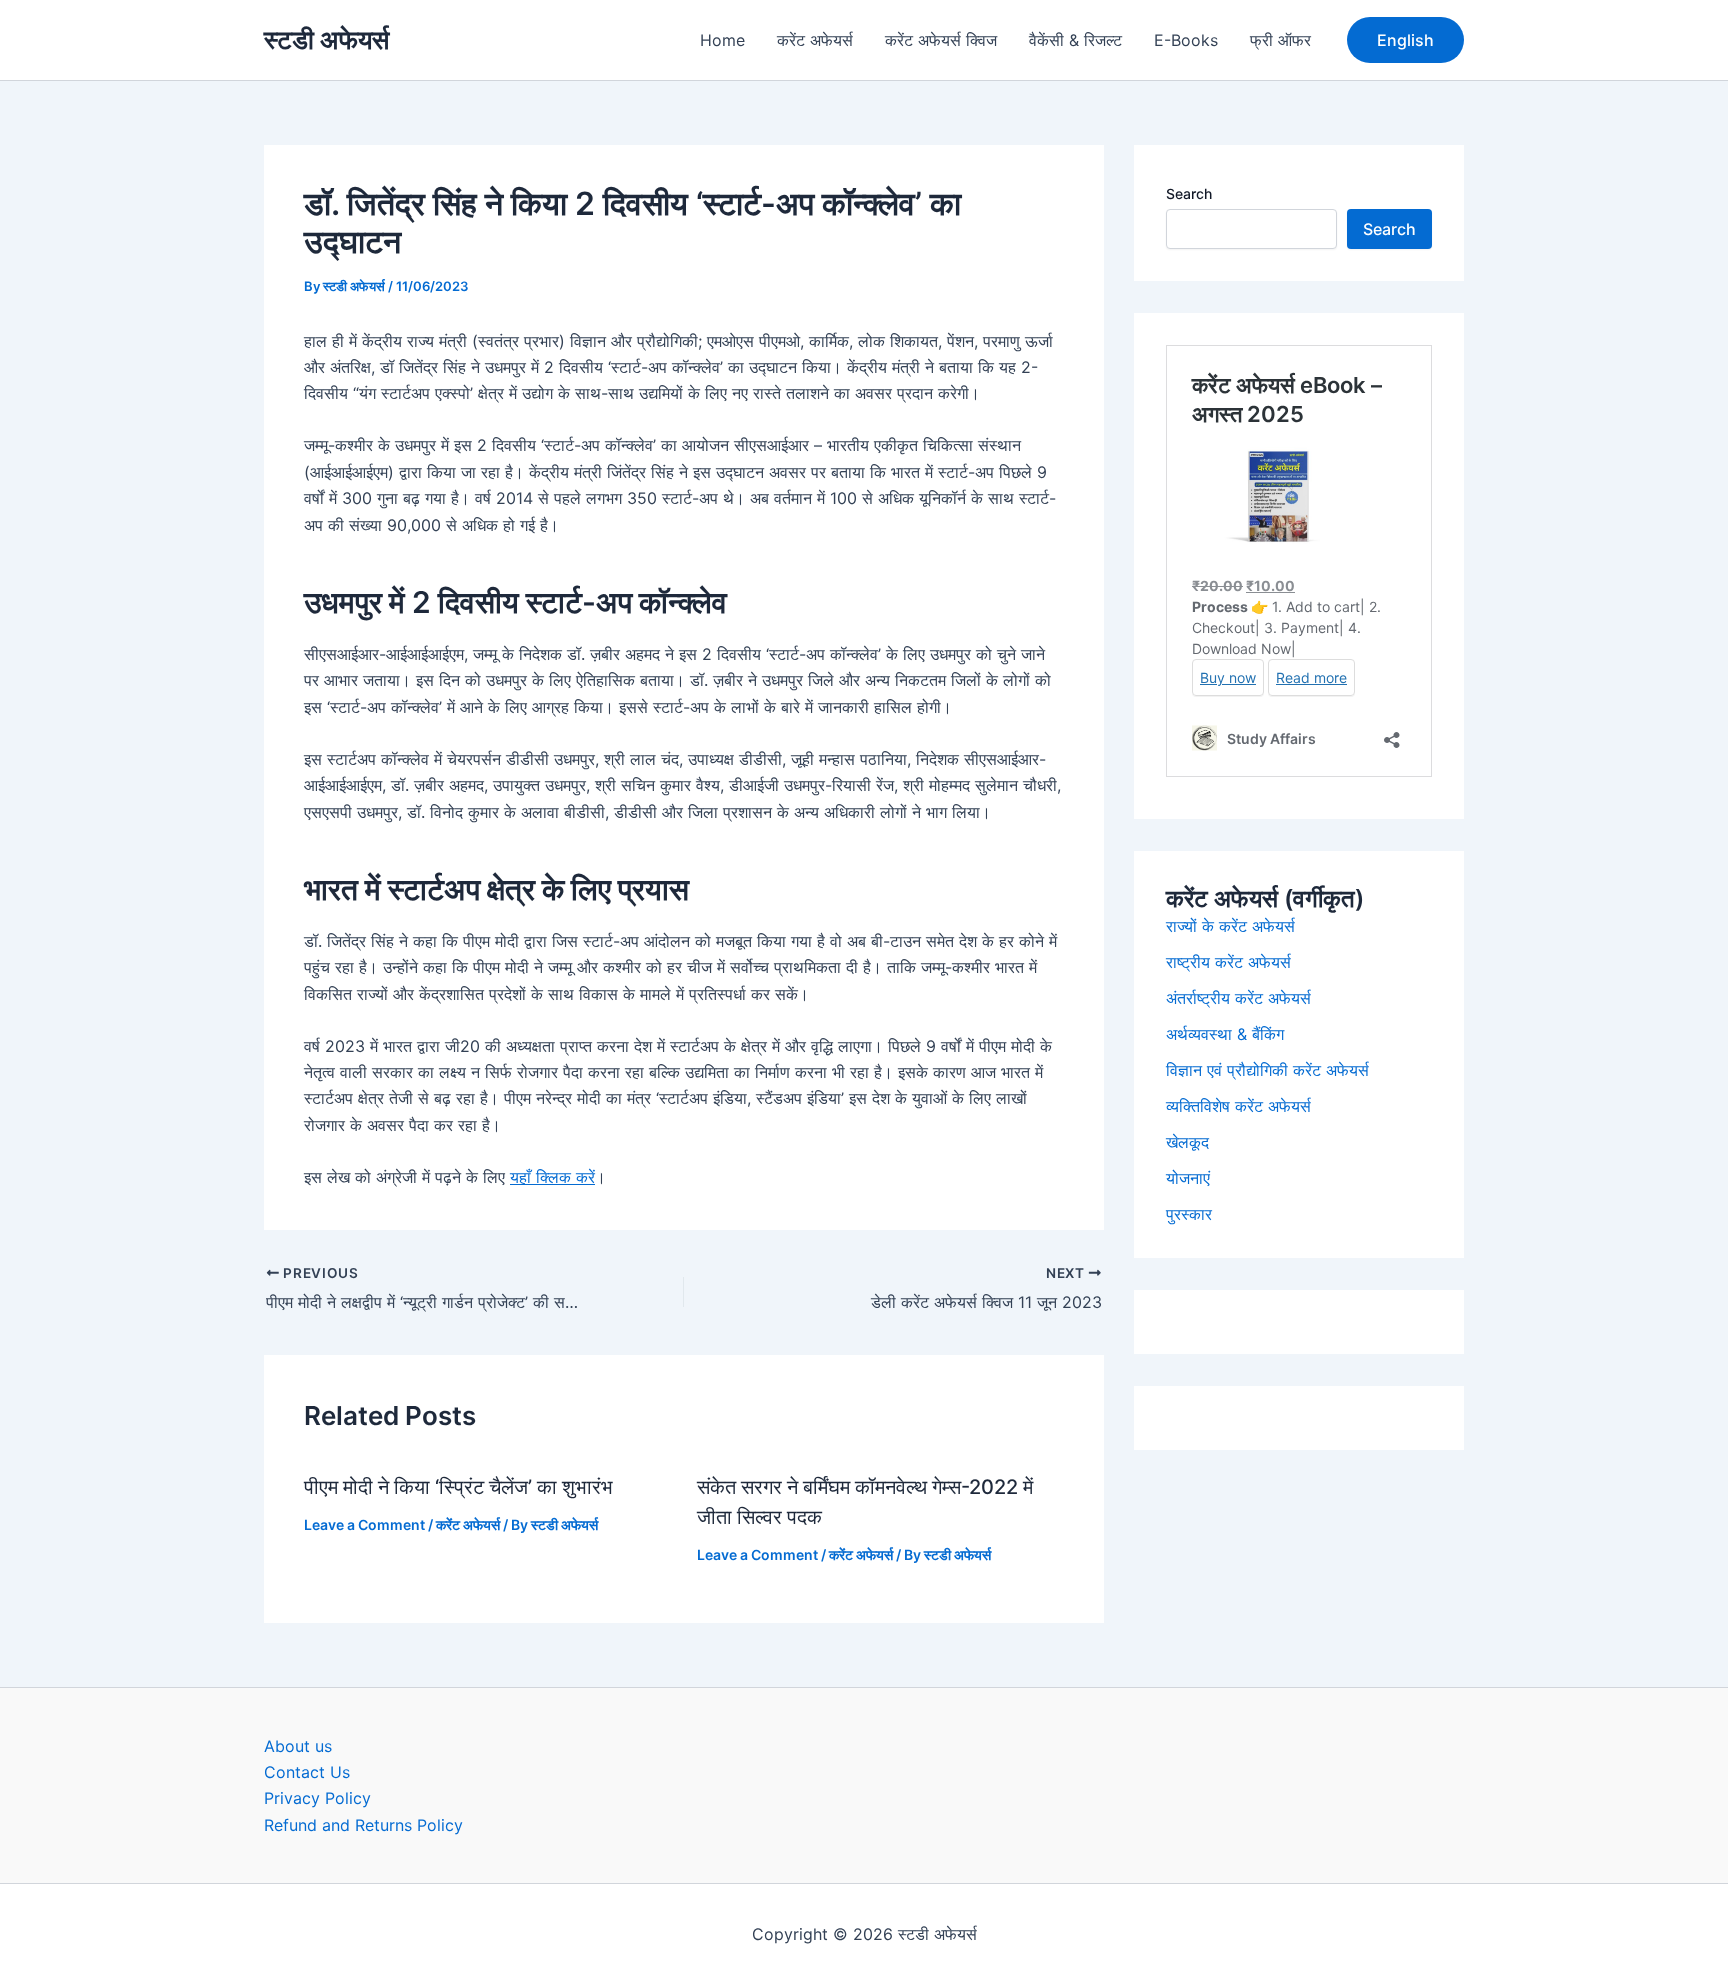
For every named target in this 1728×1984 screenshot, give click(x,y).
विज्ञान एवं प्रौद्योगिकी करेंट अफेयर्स (1267, 1070)
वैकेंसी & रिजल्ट (1075, 40)
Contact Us (307, 1772)
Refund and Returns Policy (363, 1825)
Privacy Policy (317, 1798)
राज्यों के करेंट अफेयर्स (1230, 926)
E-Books (1186, 40)
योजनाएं (1188, 1178)
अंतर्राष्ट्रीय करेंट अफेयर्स (1238, 998)
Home (722, 40)
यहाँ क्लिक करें (552, 1177)
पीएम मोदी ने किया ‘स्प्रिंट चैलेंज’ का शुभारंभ (458, 1487)
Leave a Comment (364, 1524)
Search (1189, 193)
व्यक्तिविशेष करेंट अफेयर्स (1238, 1106)
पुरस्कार (1189, 1214)
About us (298, 1746)
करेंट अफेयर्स (815, 40)
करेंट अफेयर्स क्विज (941, 40)
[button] (1405, 40)
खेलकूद (1187, 1142)
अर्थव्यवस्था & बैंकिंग (1225, 1034)
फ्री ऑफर (1280, 40)
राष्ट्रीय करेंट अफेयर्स (1228, 962)
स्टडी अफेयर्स (326, 39)
